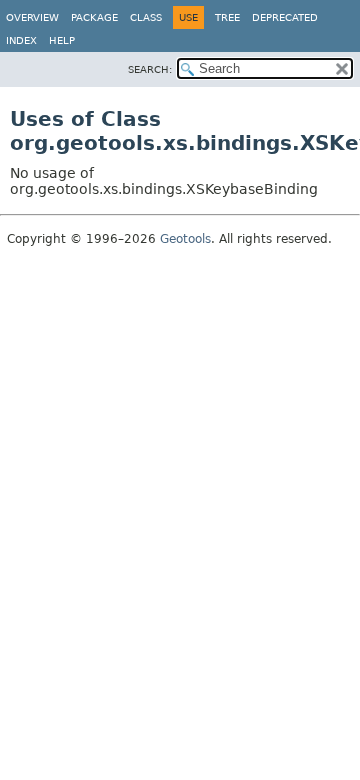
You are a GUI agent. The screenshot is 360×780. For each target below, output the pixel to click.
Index (21, 40)
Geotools (185, 239)
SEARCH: (150, 69)
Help (62, 40)
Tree (227, 17)
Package (94, 17)
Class (146, 17)
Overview (32, 17)
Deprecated (285, 17)
